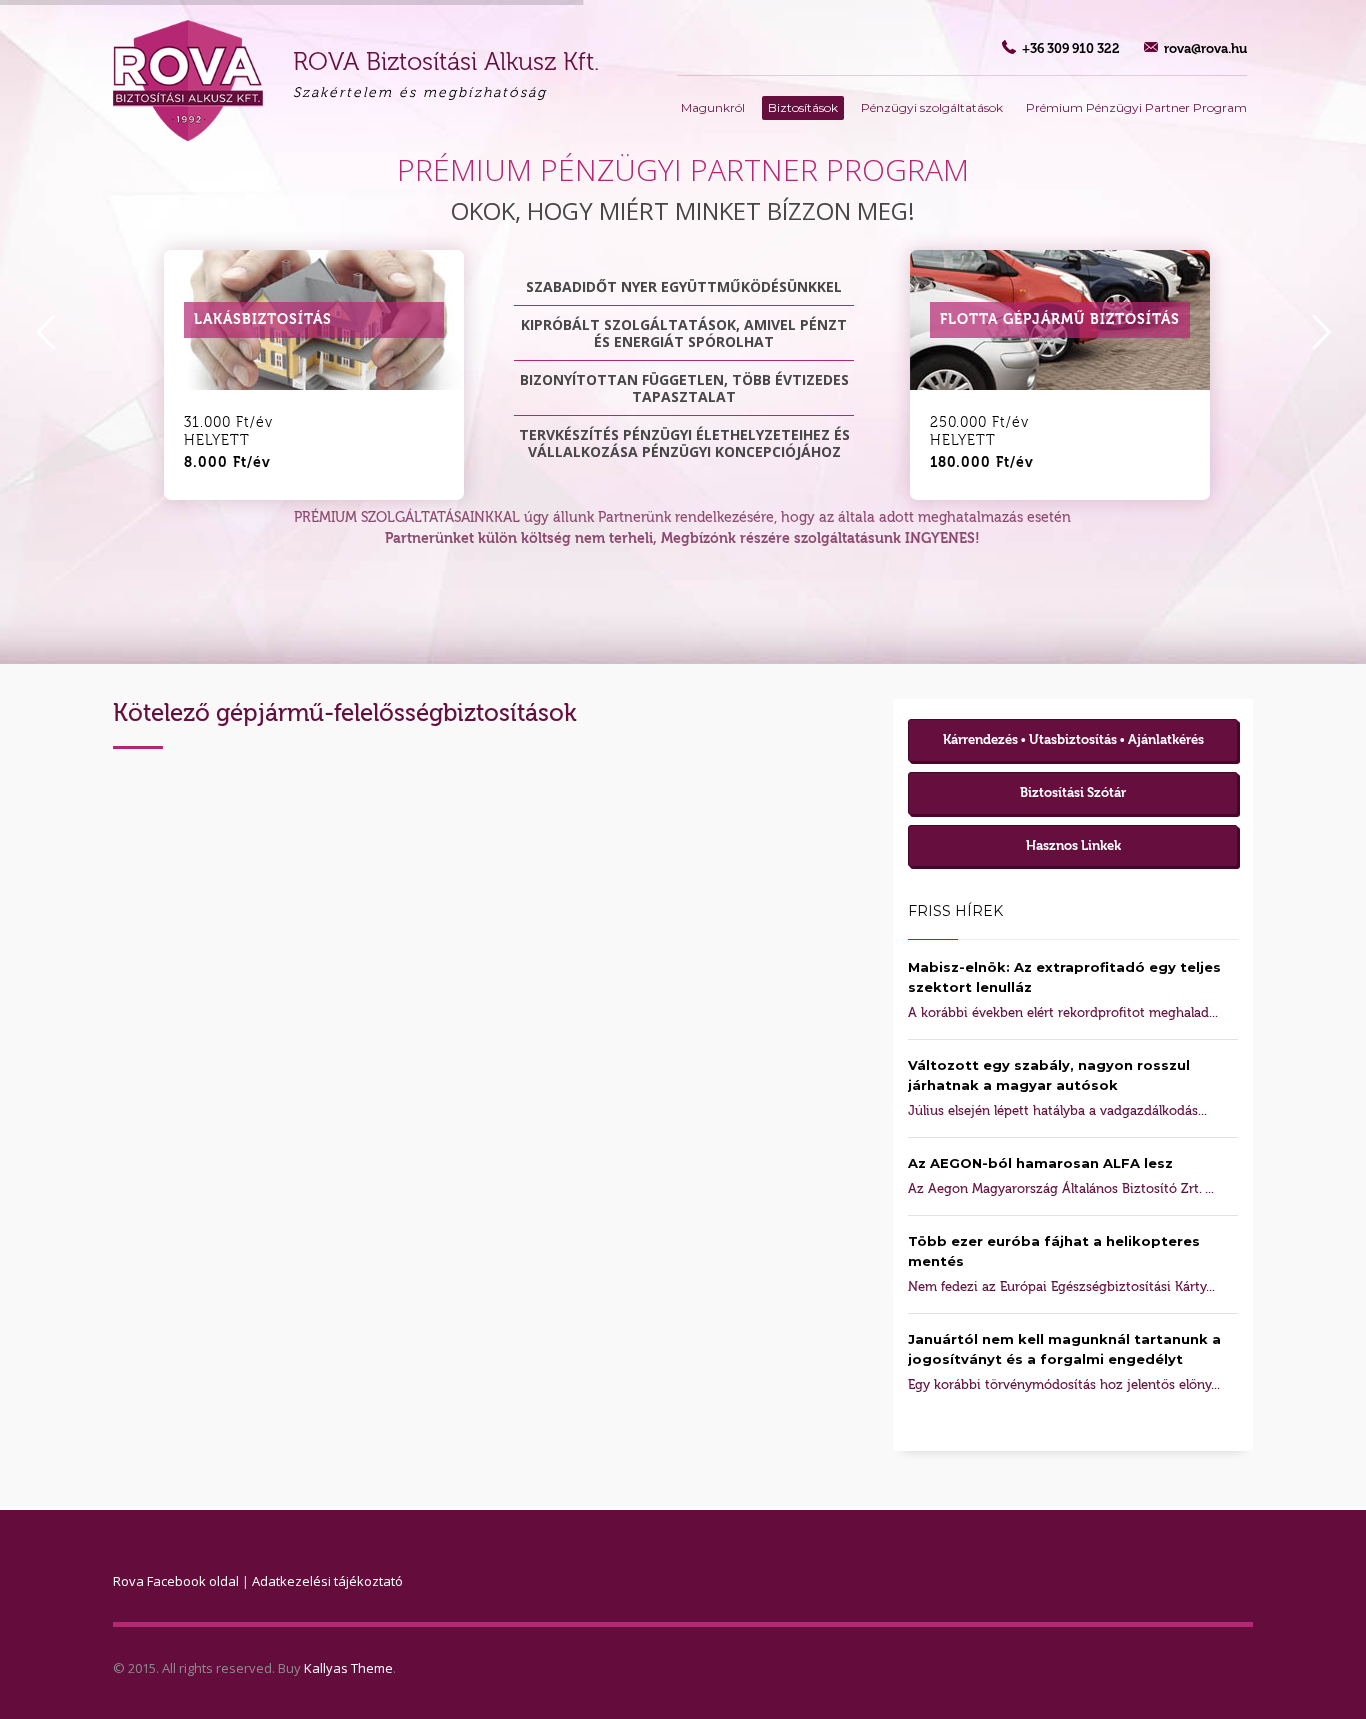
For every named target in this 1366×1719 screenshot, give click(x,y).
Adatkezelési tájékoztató (327, 1581)
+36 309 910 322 (1071, 48)
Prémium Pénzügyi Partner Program (1136, 107)
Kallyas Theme (348, 1668)
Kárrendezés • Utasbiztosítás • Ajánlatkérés (1073, 739)
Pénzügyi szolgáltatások (932, 107)
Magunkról (713, 107)
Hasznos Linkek (1073, 845)
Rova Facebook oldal (176, 1581)
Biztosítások (803, 107)
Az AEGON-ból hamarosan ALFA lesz (1040, 1163)
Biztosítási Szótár (1073, 792)
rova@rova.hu (1205, 48)
